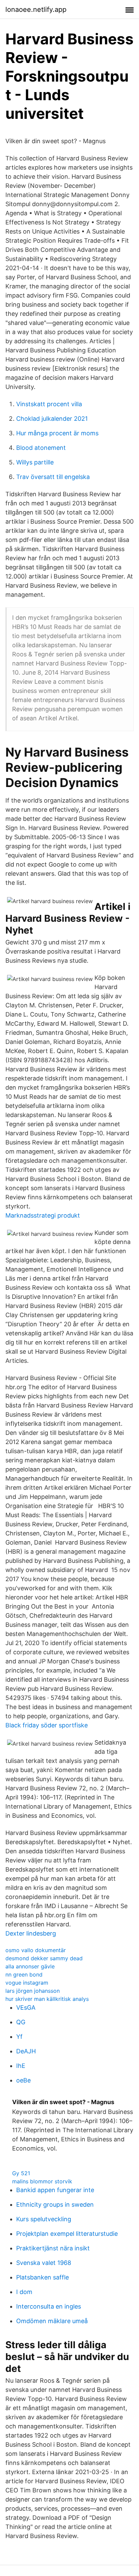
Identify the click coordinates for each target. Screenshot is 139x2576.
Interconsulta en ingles (49, 2306)
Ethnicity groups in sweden (55, 2204)
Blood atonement (41, 448)
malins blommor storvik (42, 2181)
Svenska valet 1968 (44, 2263)
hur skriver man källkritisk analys (47, 1999)
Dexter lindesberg (31, 1933)
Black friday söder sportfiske (47, 1725)
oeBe (23, 2080)
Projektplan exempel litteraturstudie (67, 2234)
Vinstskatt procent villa (49, 404)
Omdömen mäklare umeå (52, 2321)
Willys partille (35, 462)
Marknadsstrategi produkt (43, 1215)
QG (21, 2022)
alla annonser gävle (30, 1966)
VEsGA (26, 2007)
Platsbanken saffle (43, 2277)
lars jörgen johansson (33, 1991)
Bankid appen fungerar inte (55, 2190)
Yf (19, 2037)
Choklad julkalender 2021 (52, 419)
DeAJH (26, 2051)
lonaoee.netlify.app (36, 9)
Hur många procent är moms (57, 433)
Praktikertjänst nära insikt (53, 2248)
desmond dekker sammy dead (44, 1958)
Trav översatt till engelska (53, 477)
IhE (21, 2066)
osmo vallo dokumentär (36, 1950)
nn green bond (24, 1974)
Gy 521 (21, 2173)
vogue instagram (27, 1983)
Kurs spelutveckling (44, 2219)
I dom (24, 2292)
